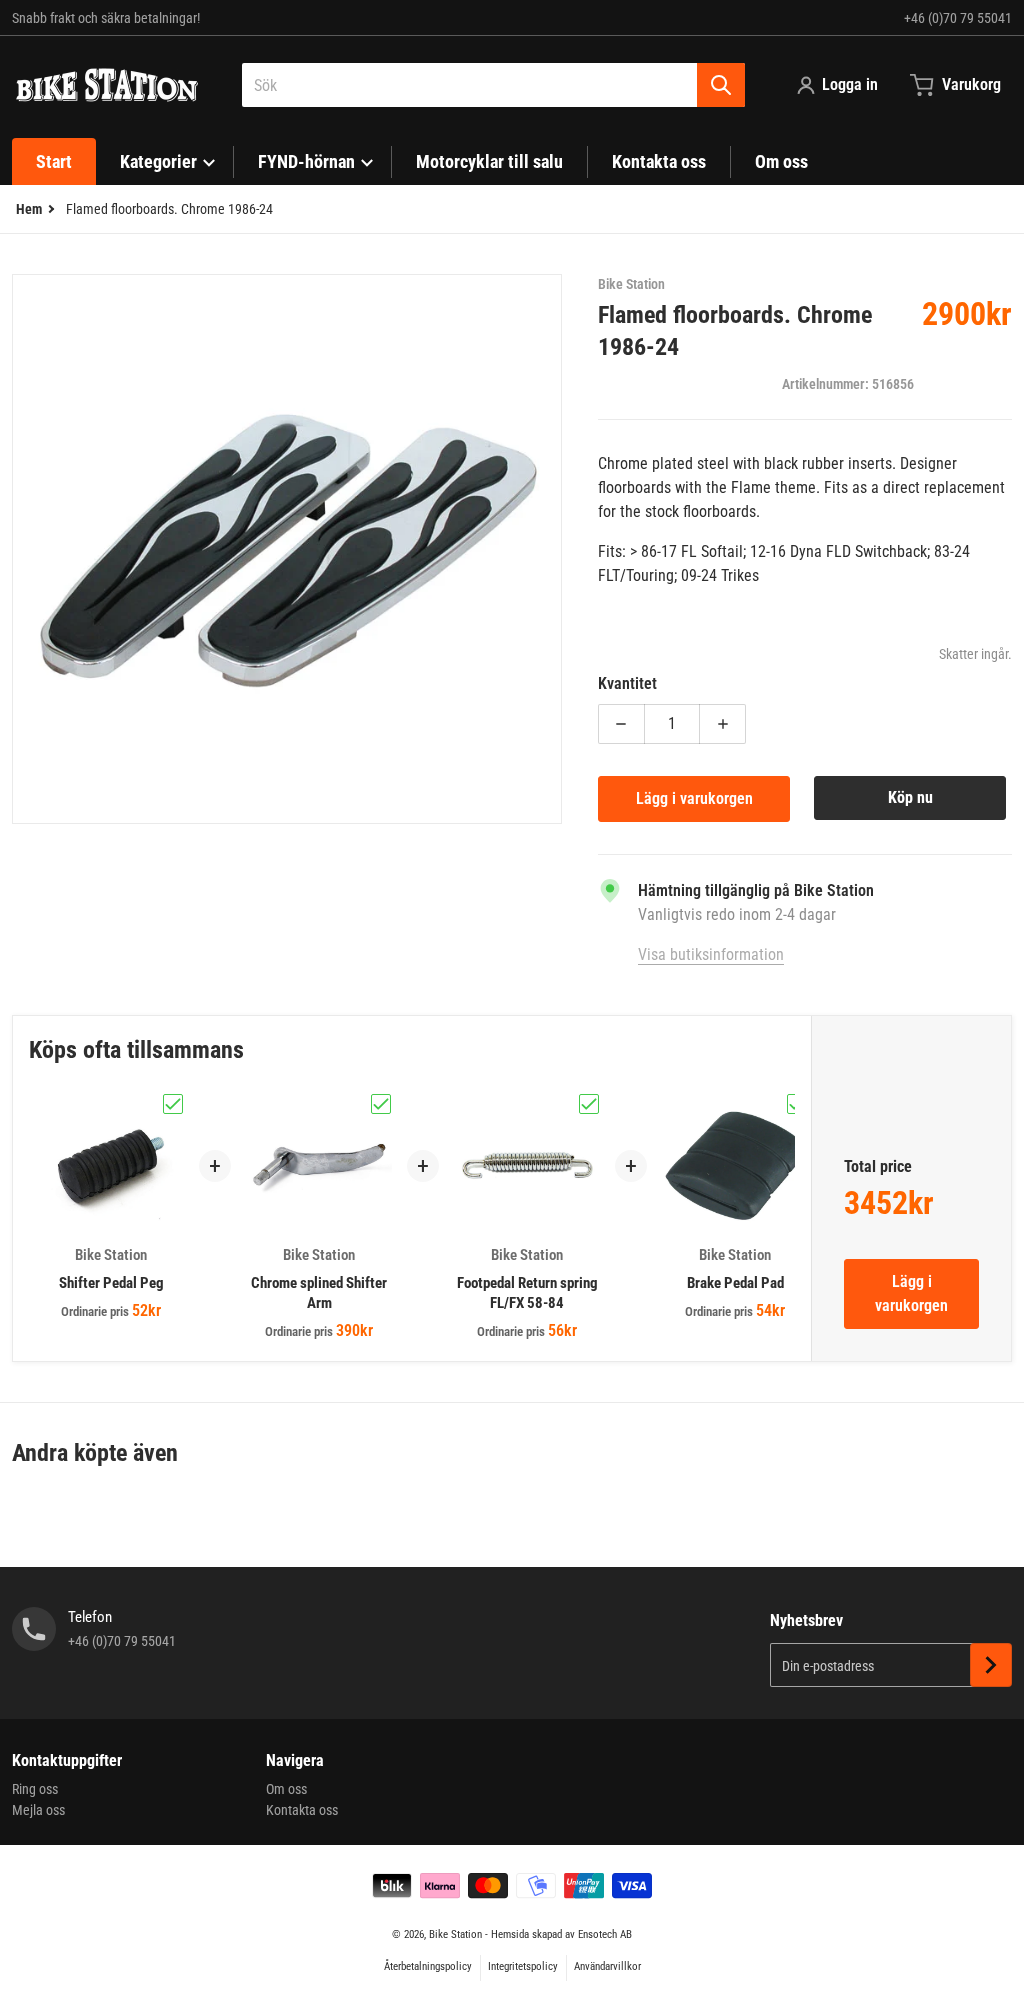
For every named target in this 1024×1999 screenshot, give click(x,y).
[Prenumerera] (991, 1665)
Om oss (286, 1789)
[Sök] (721, 85)
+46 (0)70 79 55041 (958, 18)
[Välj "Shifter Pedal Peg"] (173, 1104)
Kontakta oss (302, 1810)
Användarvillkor (607, 1966)
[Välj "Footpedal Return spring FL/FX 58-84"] (589, 1104)
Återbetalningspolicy (428, 1966)
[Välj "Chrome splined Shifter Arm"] (381, 1104)
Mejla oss (38, 1810)
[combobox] (493, 85)
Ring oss (35, 1789)
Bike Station (455, 1934)
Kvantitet (627, 683)
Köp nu (910, 797)
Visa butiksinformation (711, 954)
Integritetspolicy (523, 1966)
